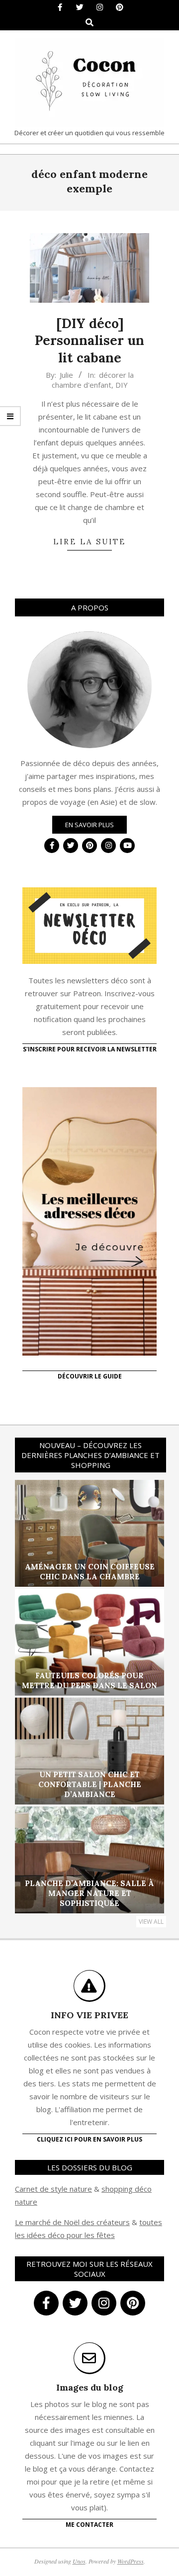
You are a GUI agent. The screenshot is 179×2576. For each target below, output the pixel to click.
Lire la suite (89, 542)
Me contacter (89, 2525)
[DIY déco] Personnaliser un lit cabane (89, 341)
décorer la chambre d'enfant (93, 380)
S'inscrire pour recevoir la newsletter (90, 1049)
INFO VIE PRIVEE (89, 2015)
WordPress (131, 2561)
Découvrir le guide (90, 1376)
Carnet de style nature (53, 2189)
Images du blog (90, 2387)
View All (151, 1922)
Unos (79, 2561)
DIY (122, 385)
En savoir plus (89, 825)
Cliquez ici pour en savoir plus (89, 2139)
